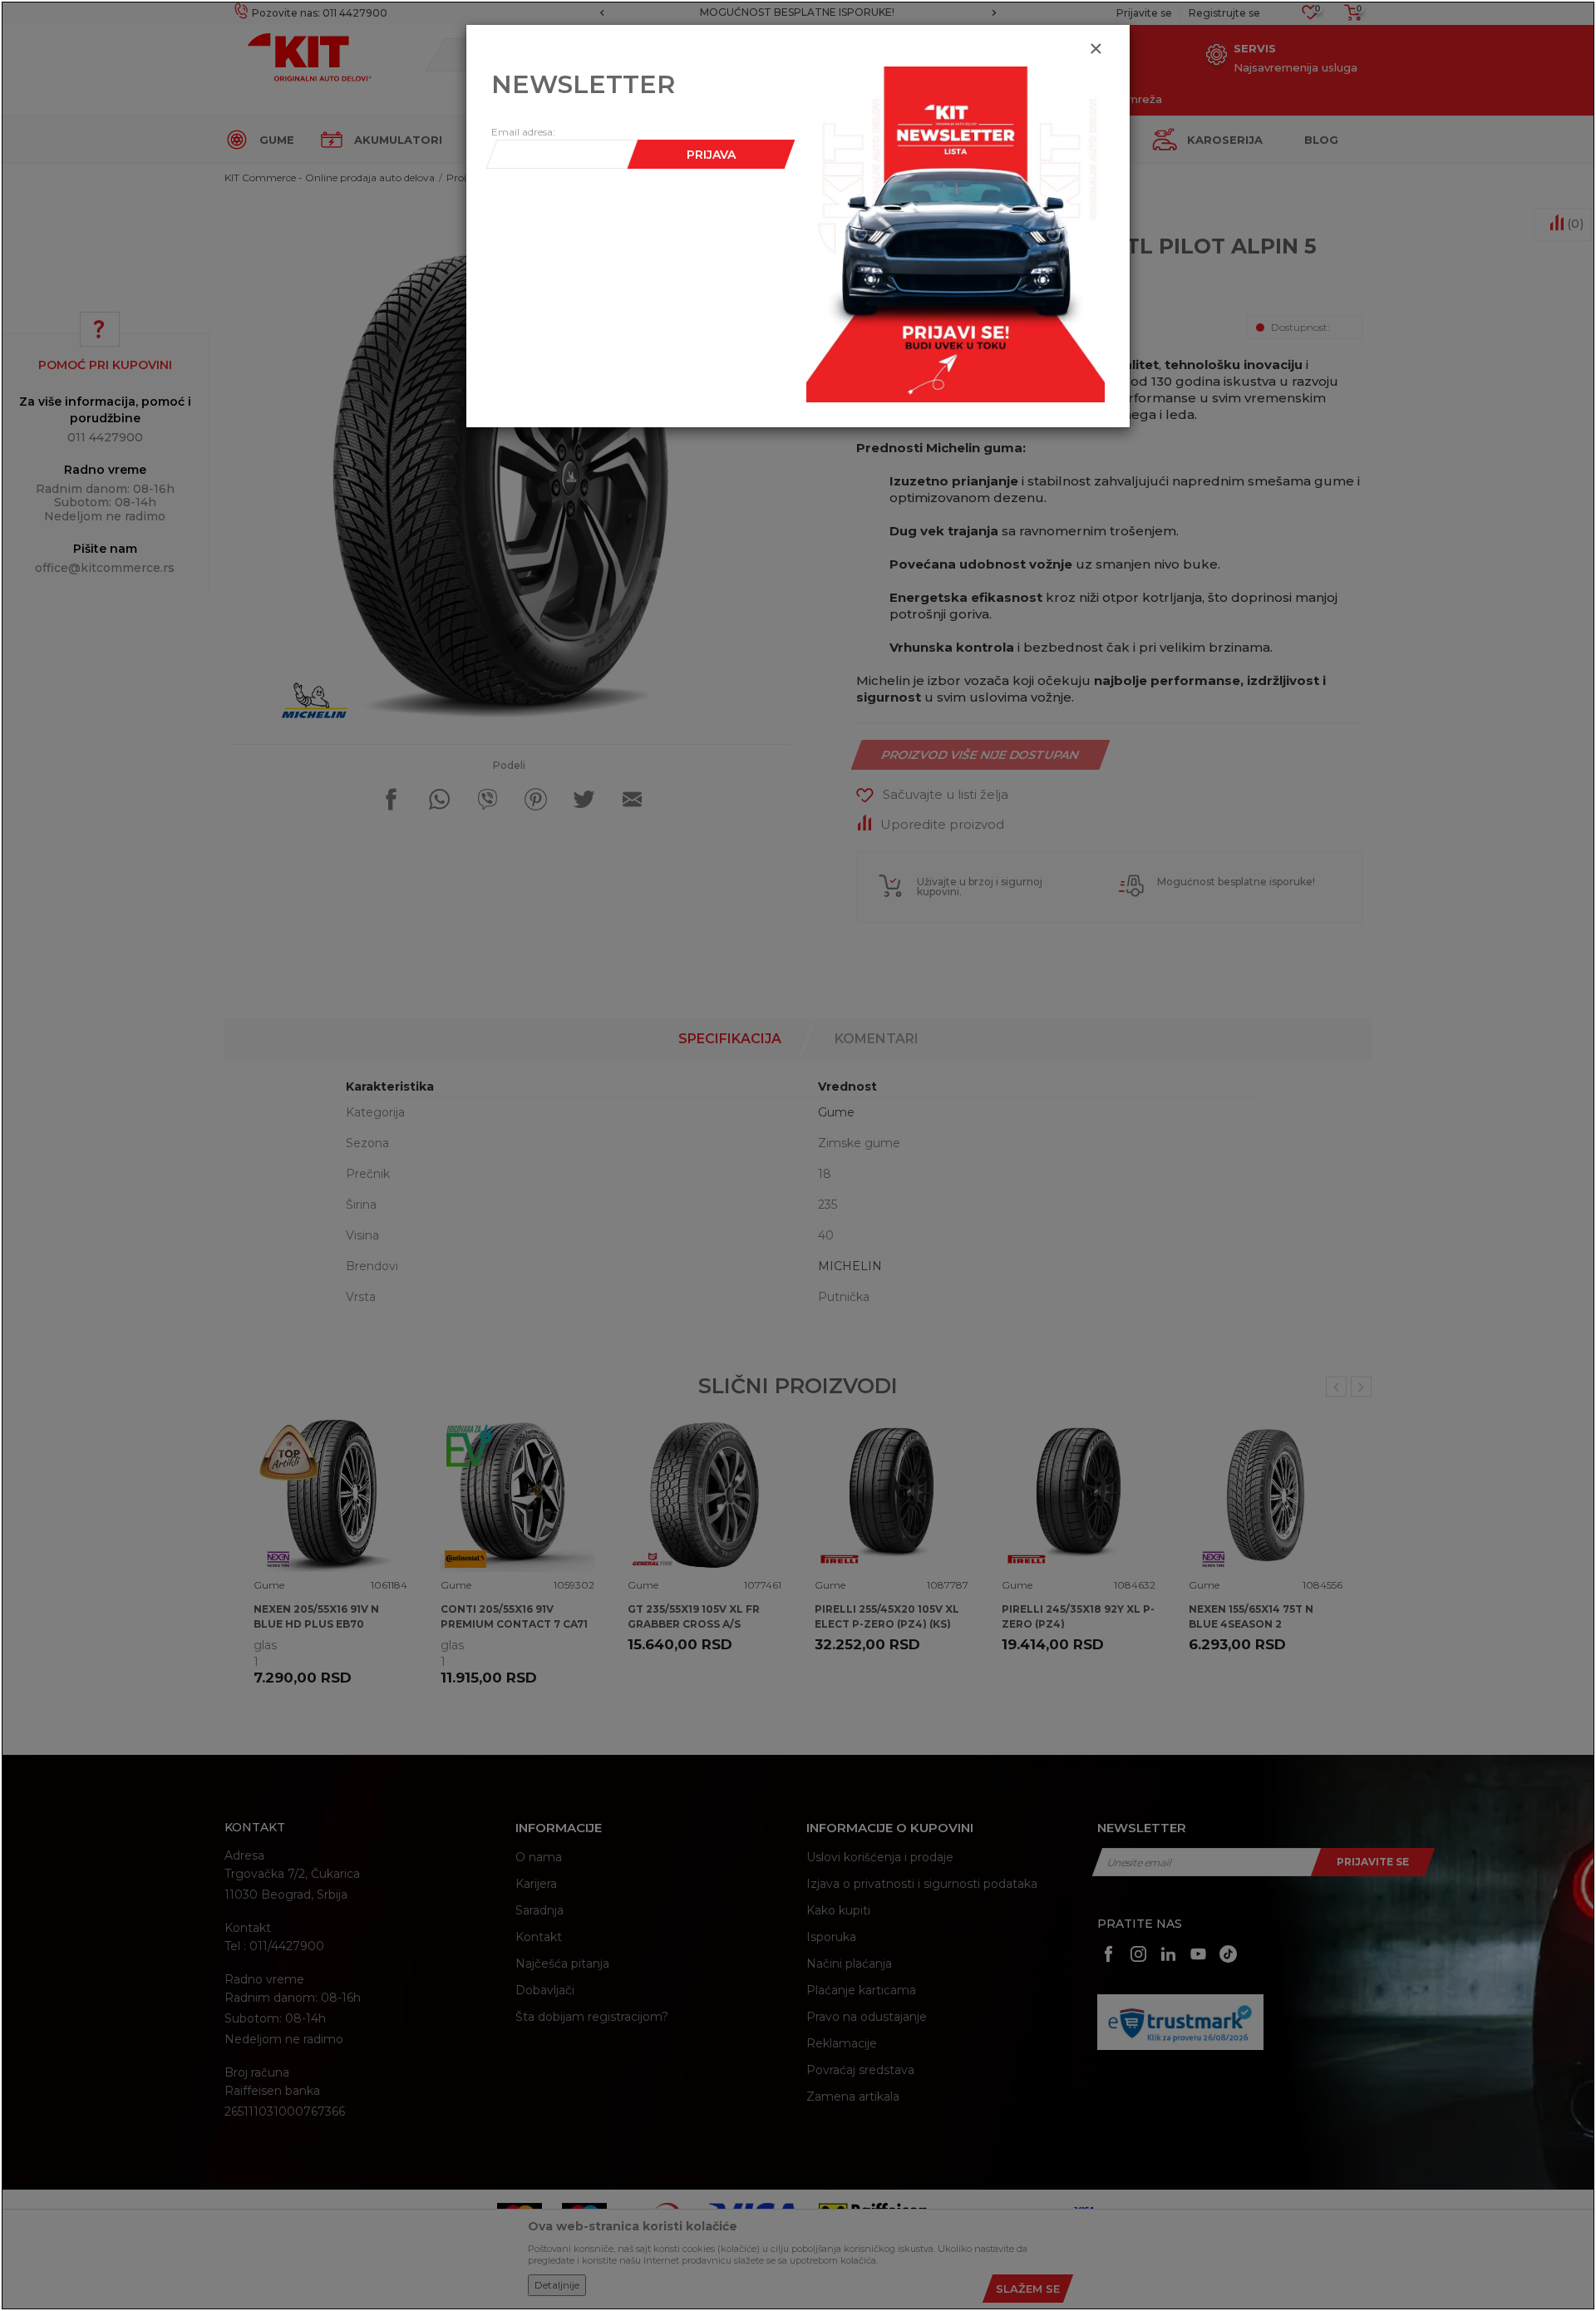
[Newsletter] (956, 234)
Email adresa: (523, 132)
